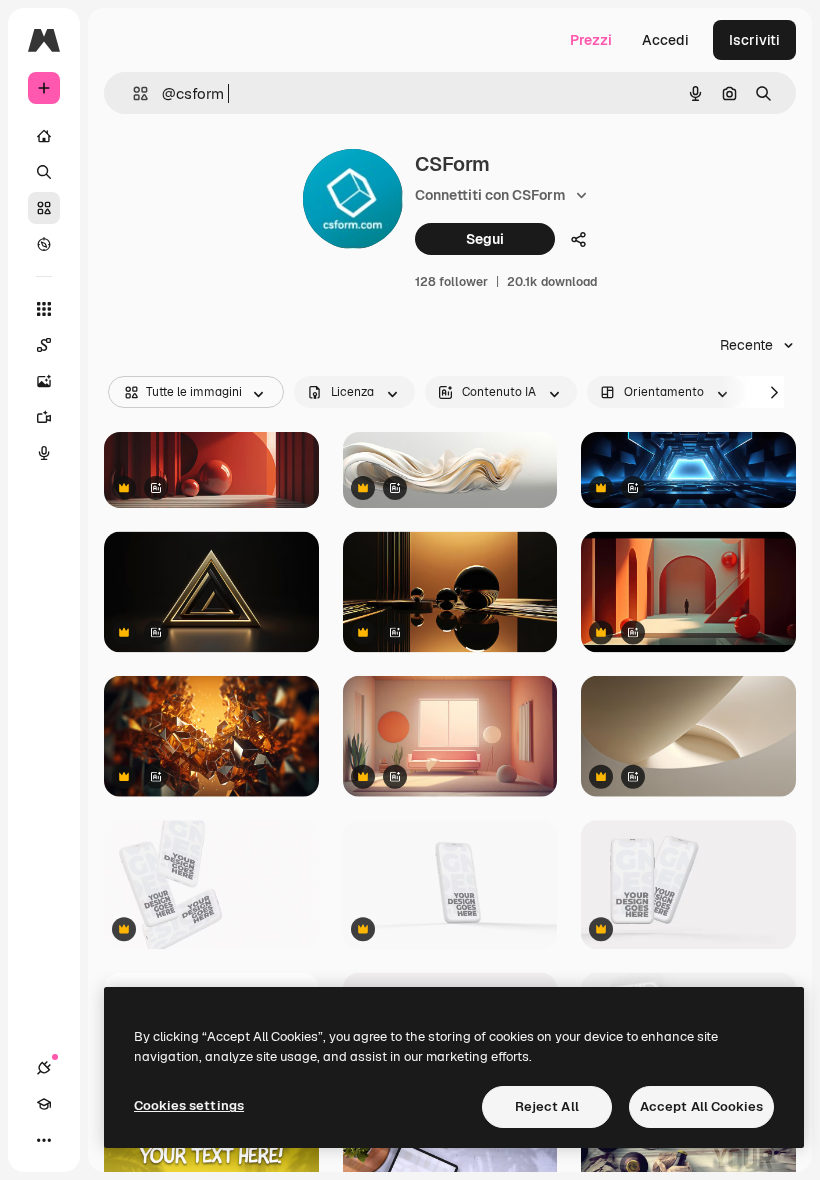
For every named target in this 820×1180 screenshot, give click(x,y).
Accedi (665, 40)
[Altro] (44, 1140)
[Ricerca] (44, 172)
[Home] (44, 136)
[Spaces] (44, 345)
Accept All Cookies (701, 1106)
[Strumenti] (44, 309)
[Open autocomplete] (132, 93)
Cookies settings (189, 1105)
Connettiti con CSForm (490, 195)
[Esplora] (44, 244)
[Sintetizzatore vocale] (44, 453)
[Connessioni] (44, 1068)
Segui (485, 239)
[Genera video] (44, 417)
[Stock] (44, 208)
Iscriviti (754, 40)
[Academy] (44, 1104)
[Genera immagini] (44, 381)
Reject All (547, 1106)
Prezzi (591, 40)
